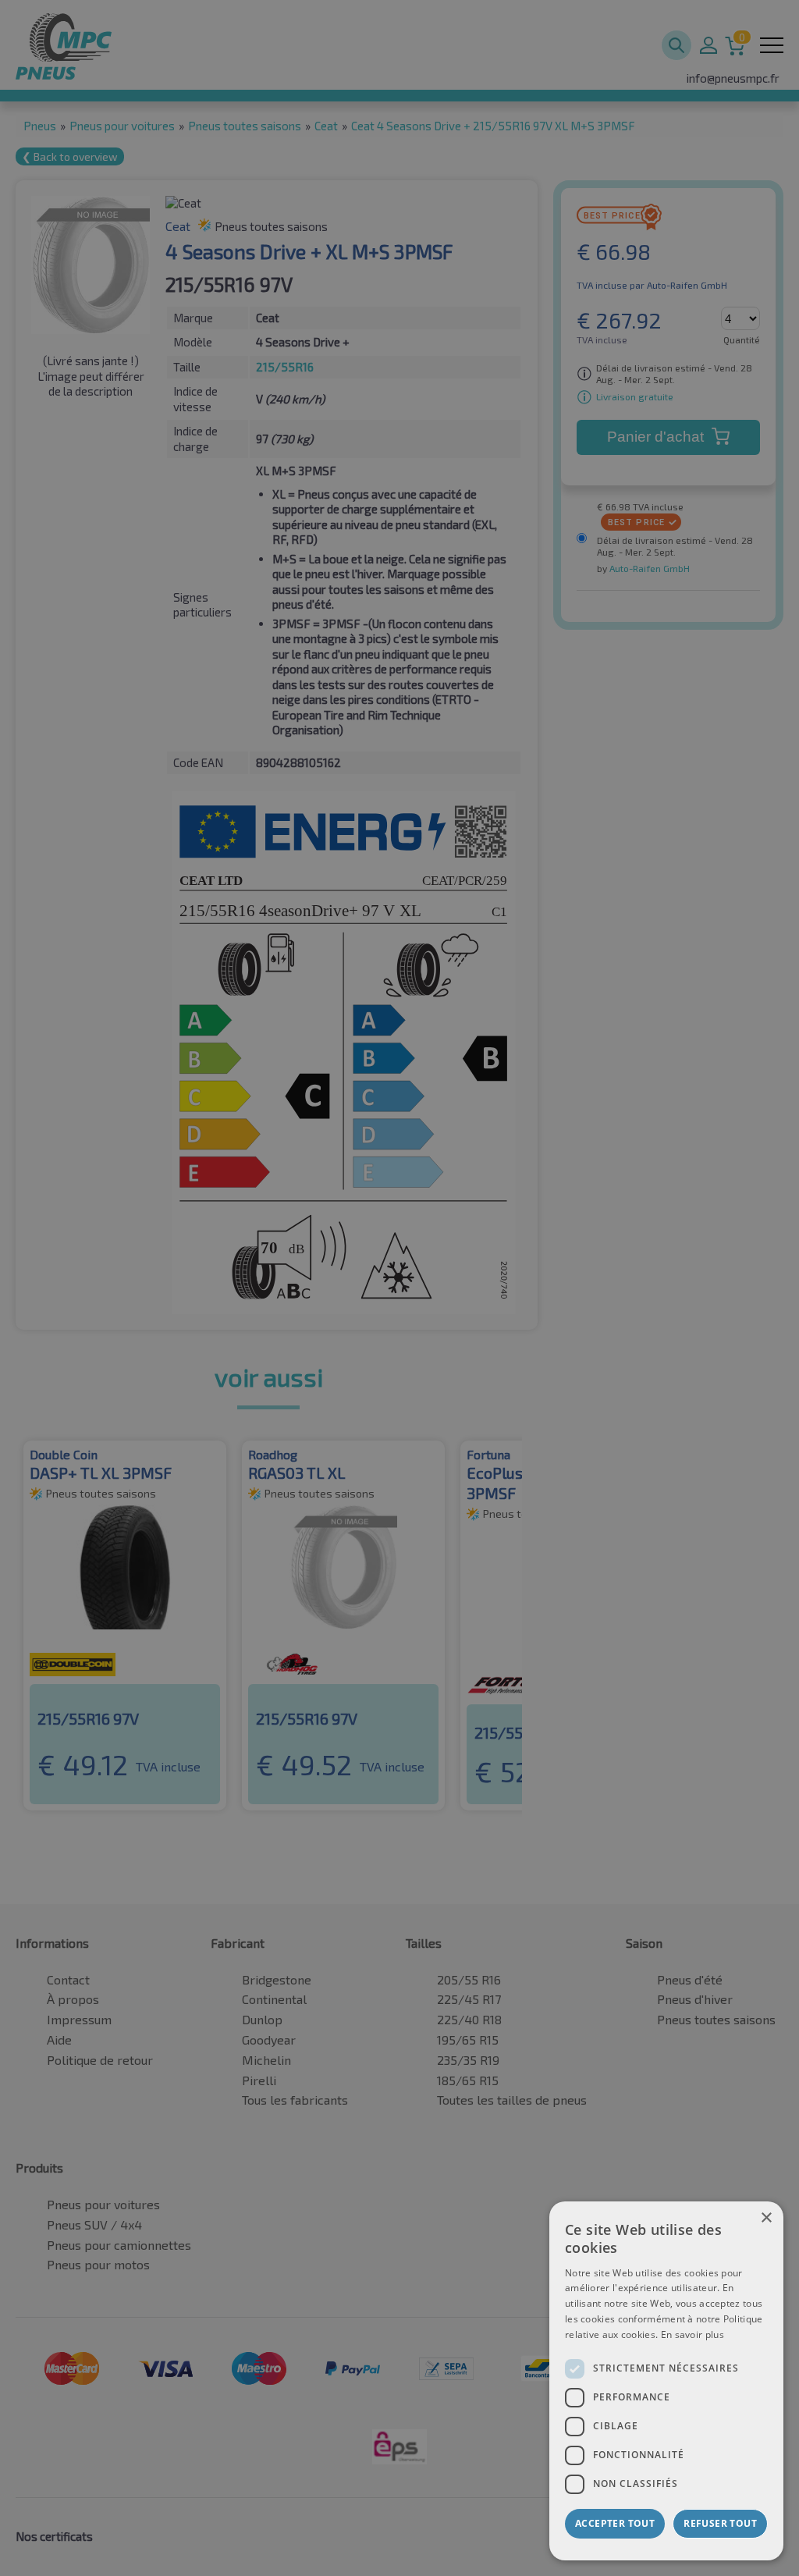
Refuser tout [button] (720, 2523)
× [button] (766, 2218)
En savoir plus (692, 2334)
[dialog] (666, 2381)
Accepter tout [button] (615, 2523)
